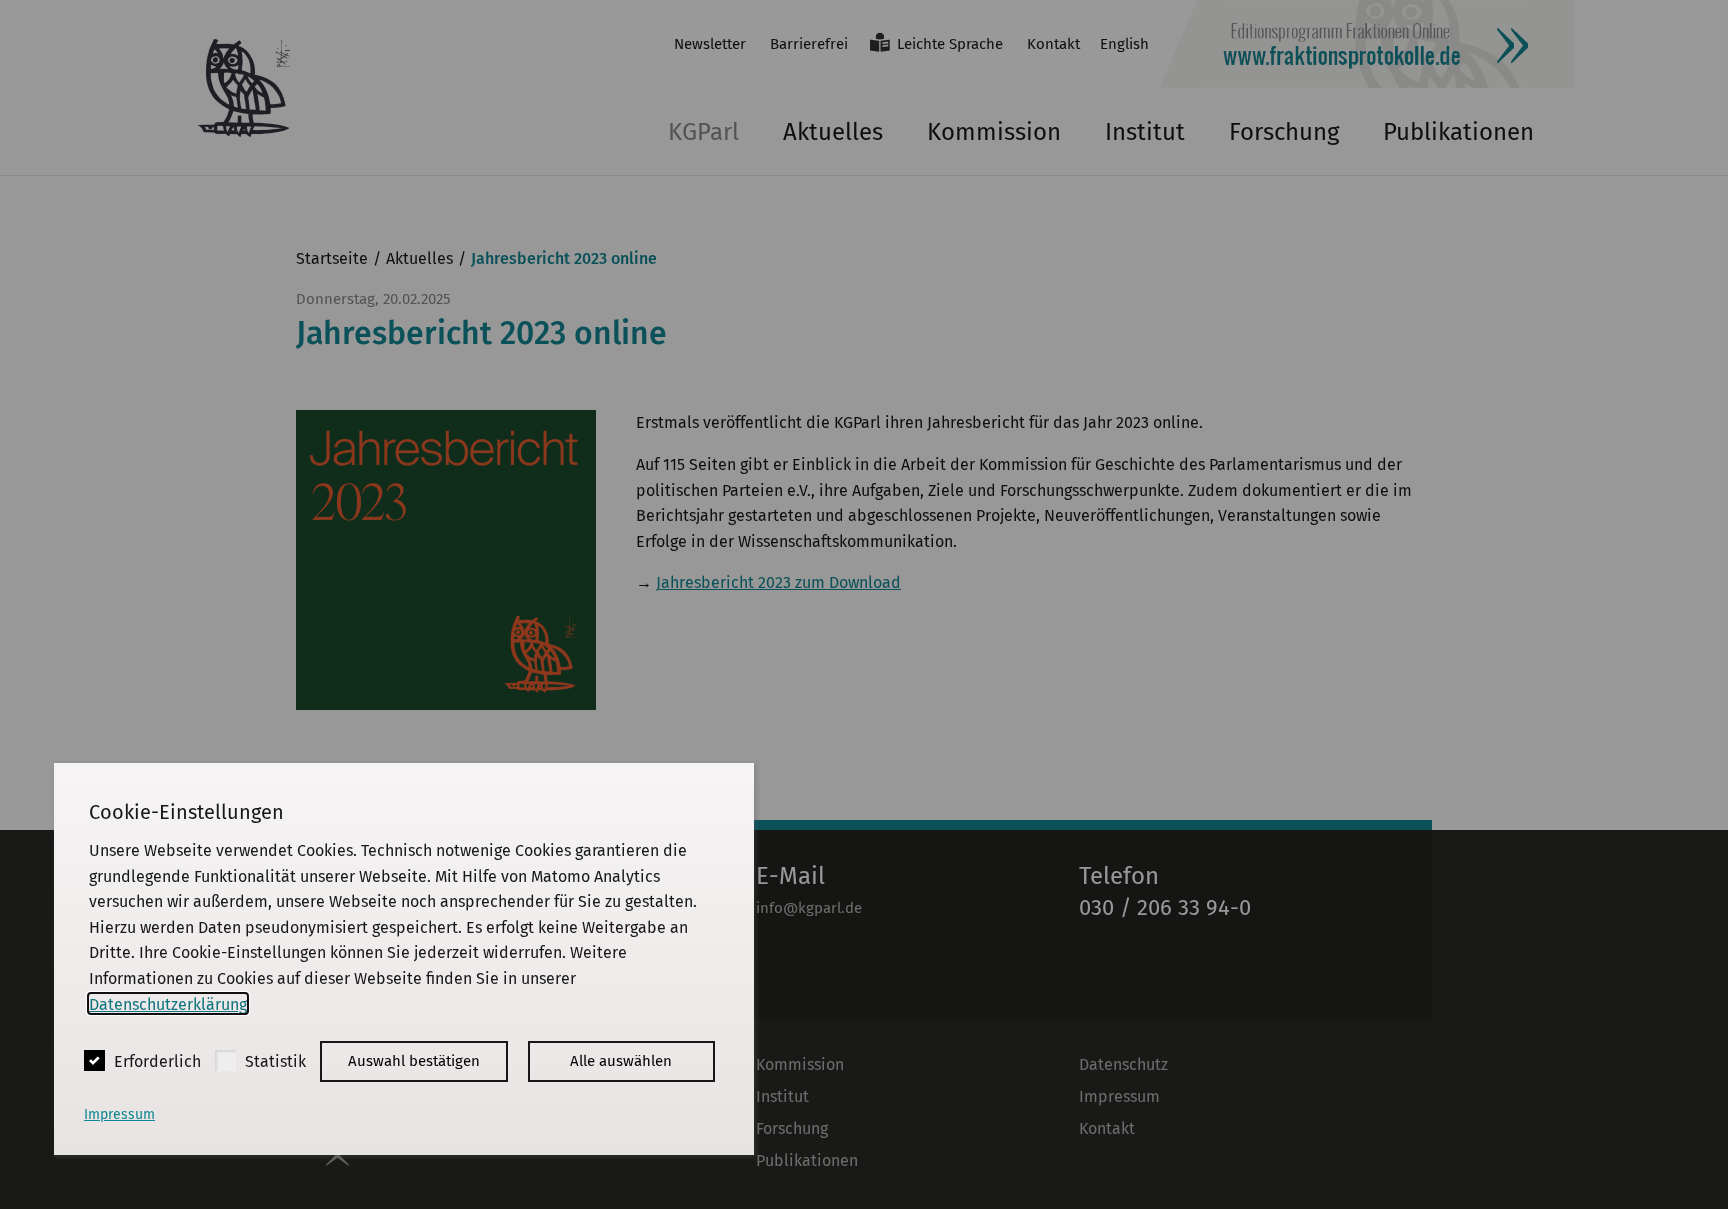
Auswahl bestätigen (414, 1061)
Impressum (119, 1114)
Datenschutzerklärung (168, 1003)
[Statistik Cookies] (225, 1060)
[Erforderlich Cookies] (94, 1060)
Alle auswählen (621, 1061)
